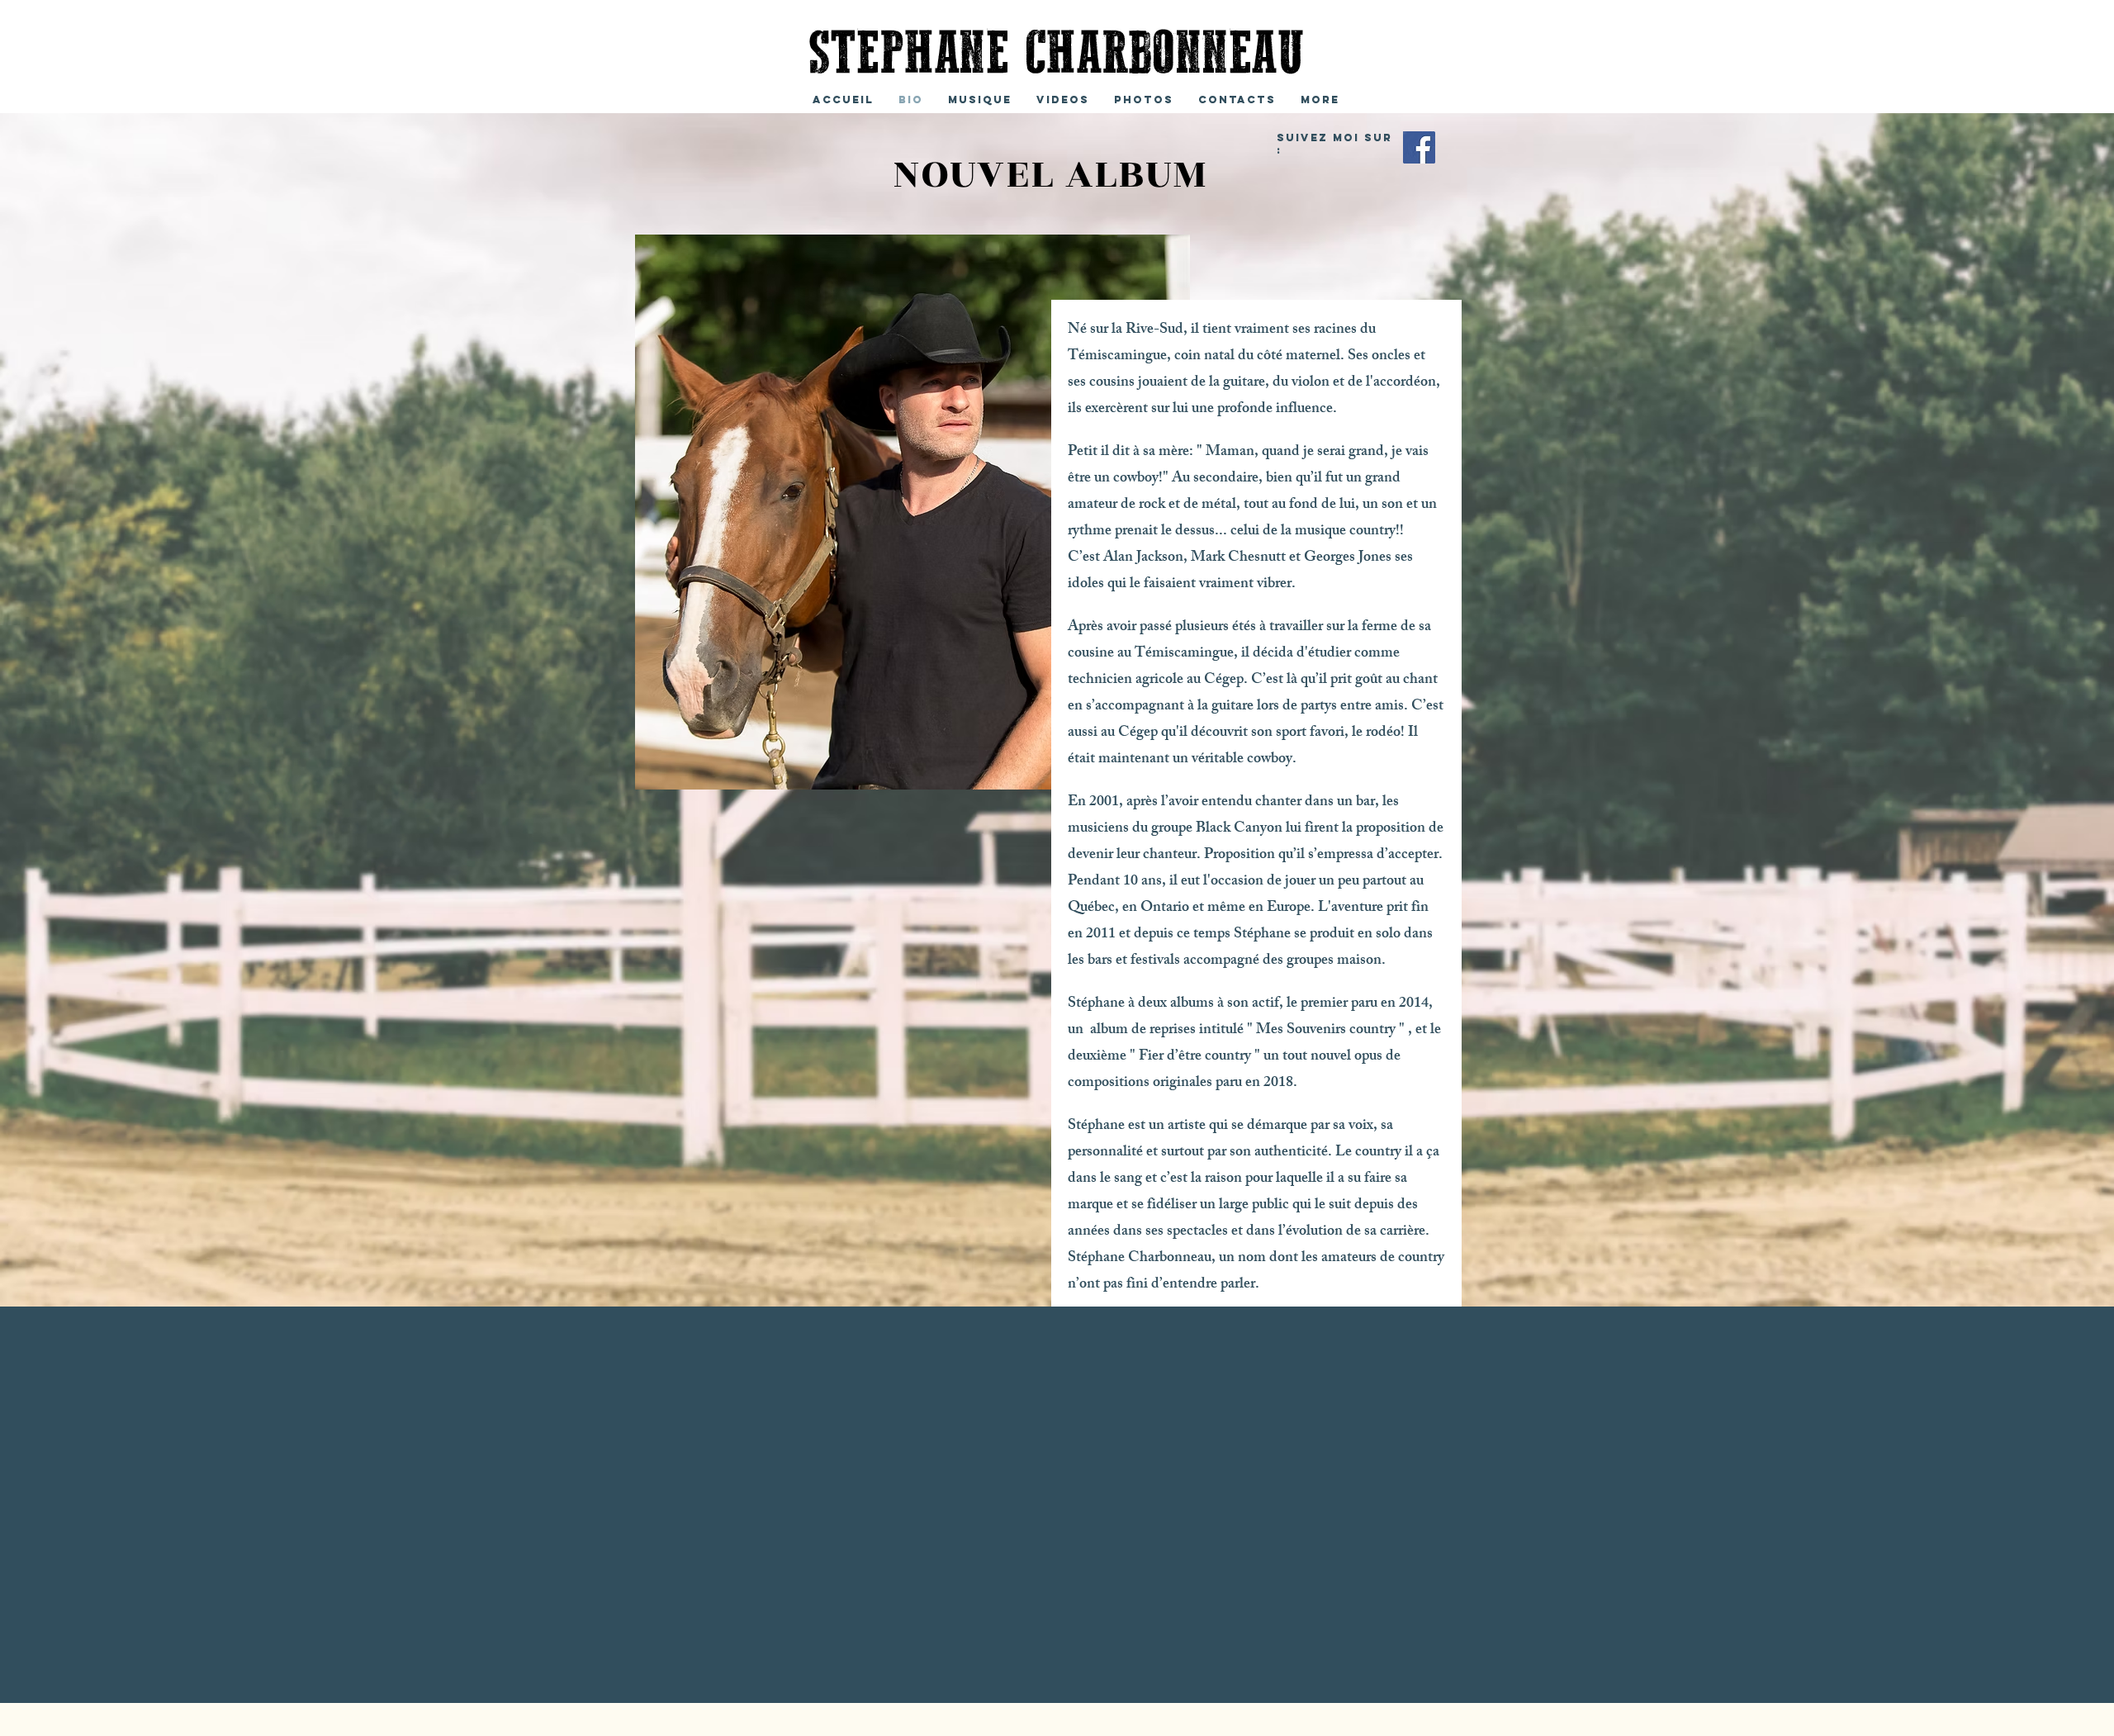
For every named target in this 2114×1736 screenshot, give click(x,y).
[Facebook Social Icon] (1419, 147)
